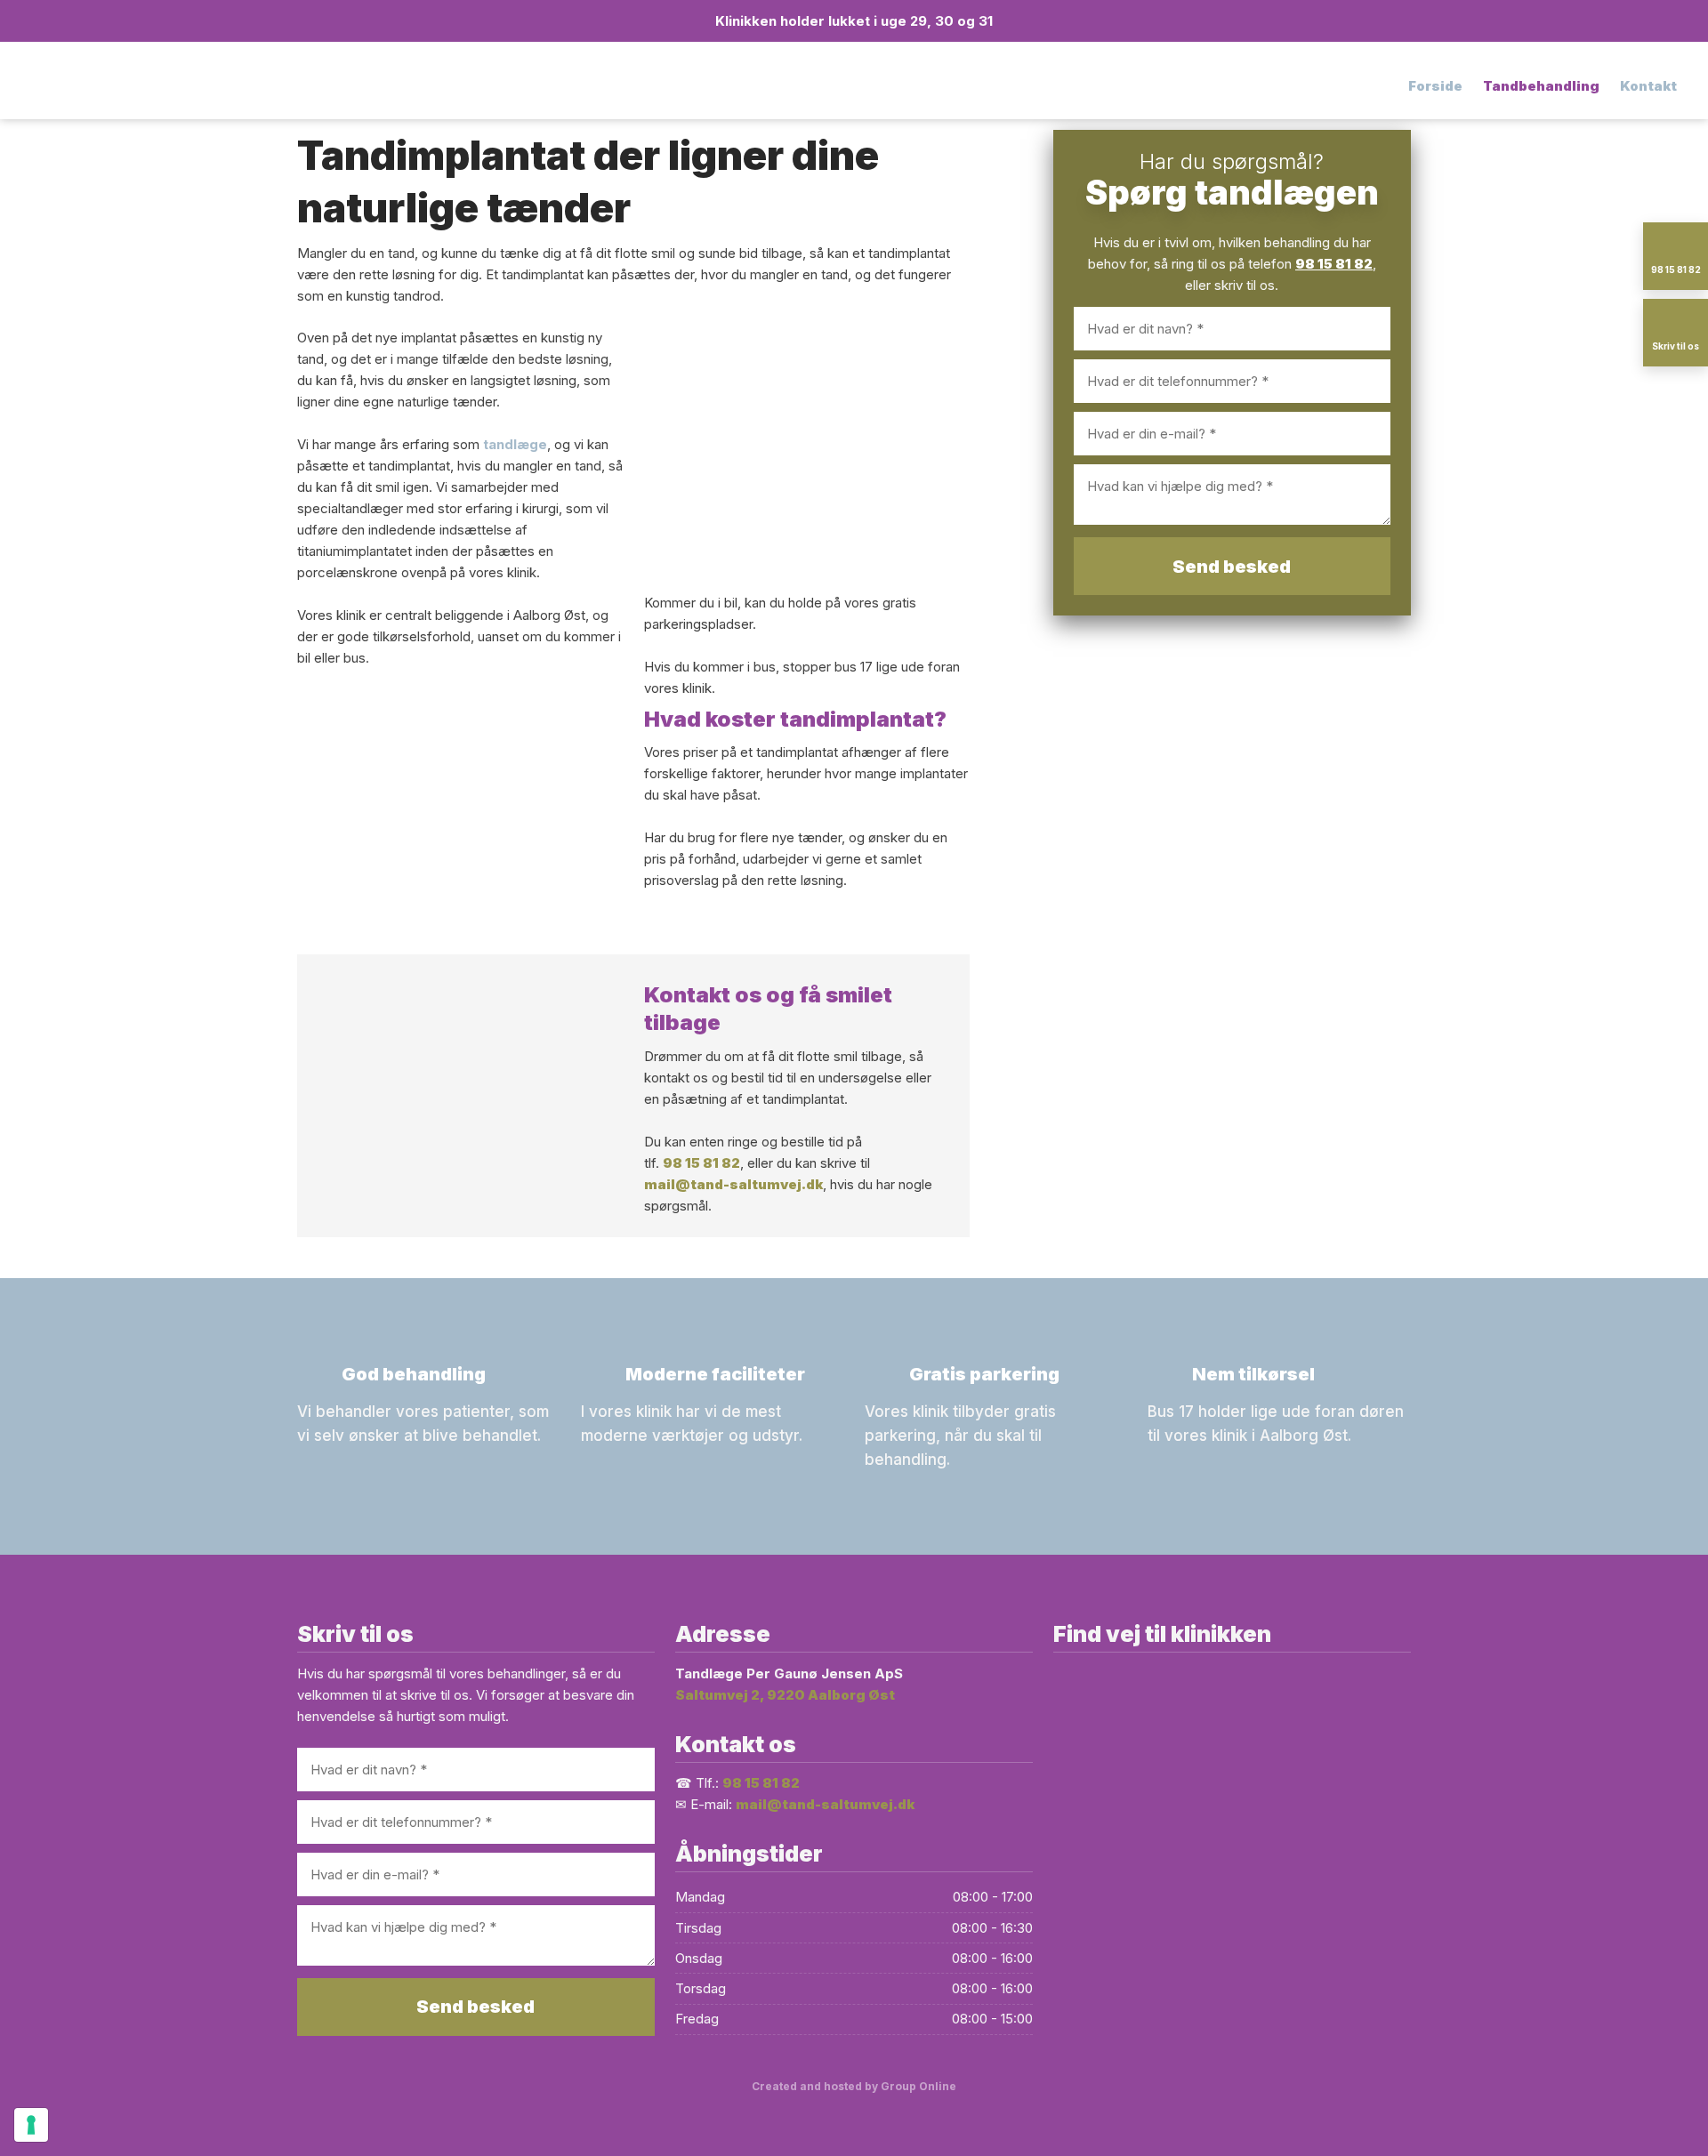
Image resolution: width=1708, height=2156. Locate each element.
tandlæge (515, 444)
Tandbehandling (1541, 86)
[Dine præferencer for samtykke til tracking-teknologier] (31, 2125)
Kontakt (1648, 86)
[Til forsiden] (213, 86)
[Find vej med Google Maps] (1232, 1849)
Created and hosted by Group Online (854, 2086)
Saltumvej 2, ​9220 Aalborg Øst (785, 1695)
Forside (1435, 86)
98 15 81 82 (701, 1163)
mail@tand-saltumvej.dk (733, 1184)
